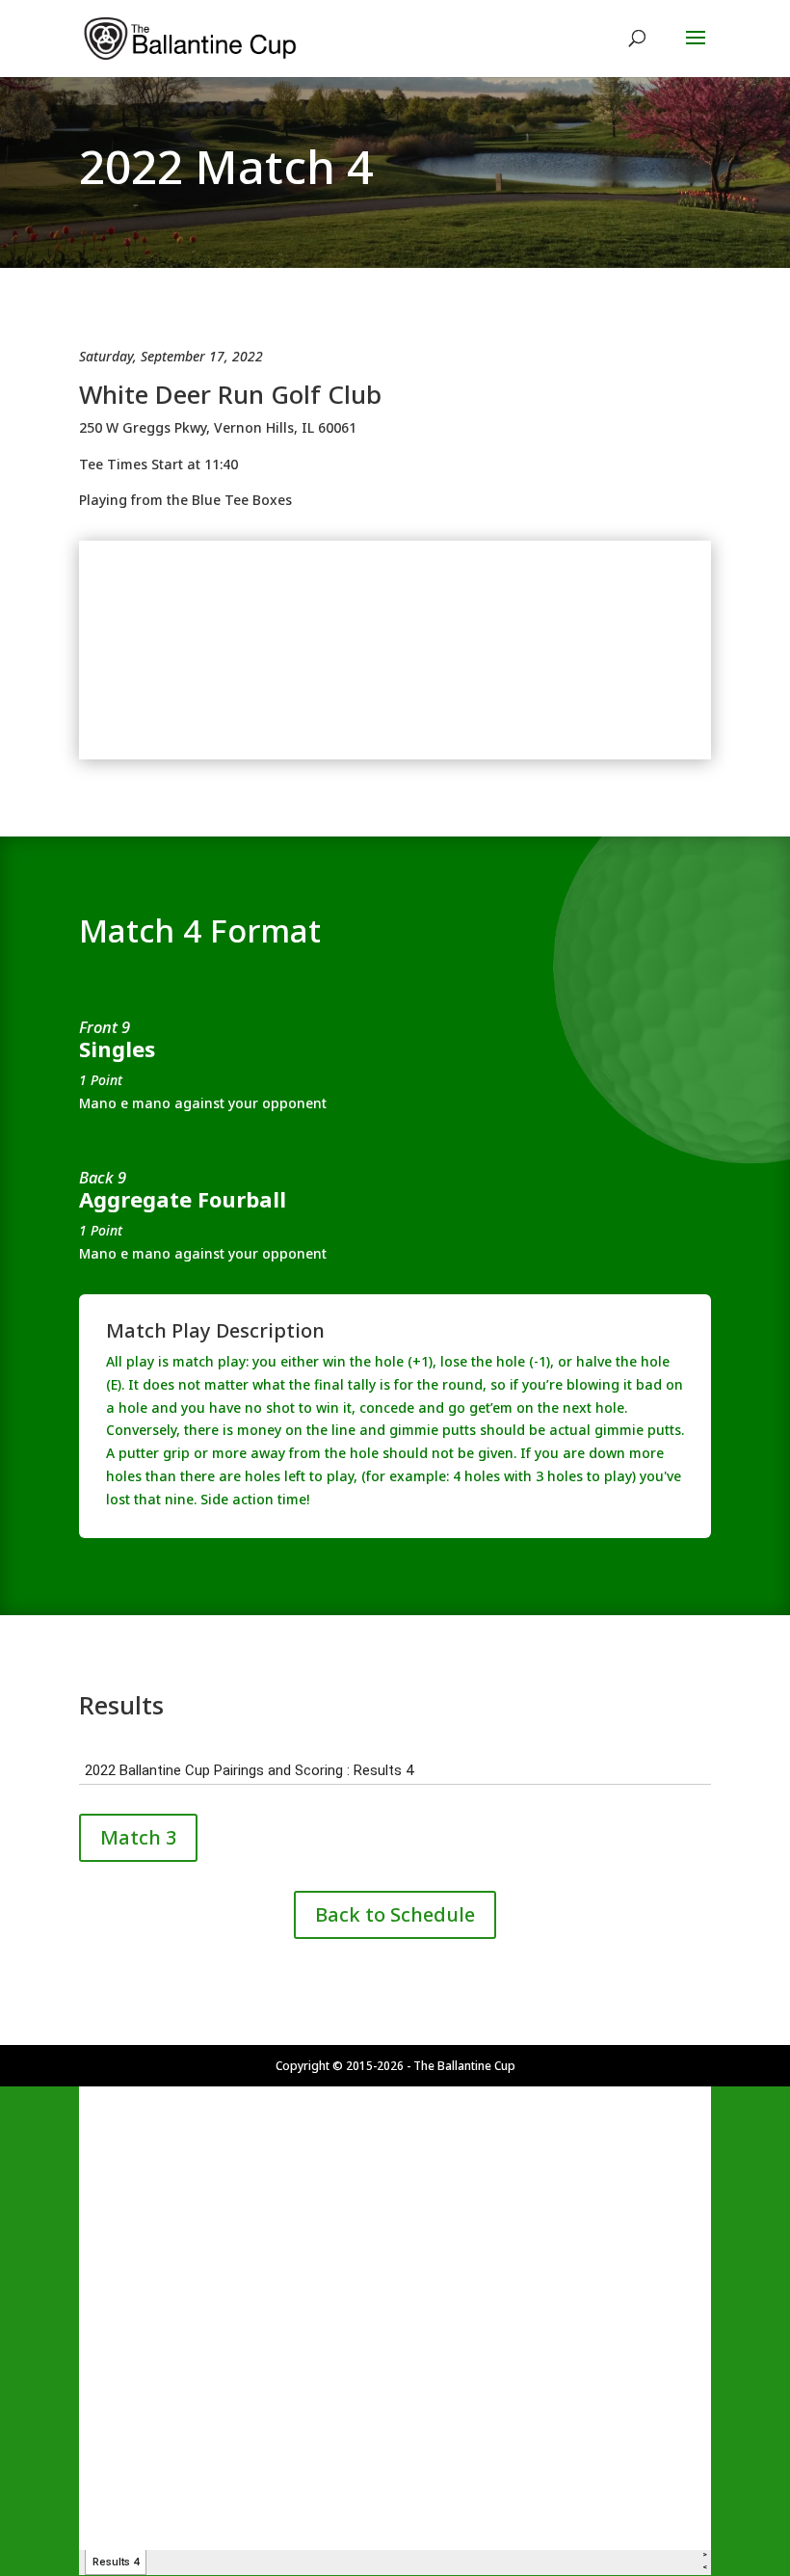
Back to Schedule (395, 1914)
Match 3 (138, 1837)
